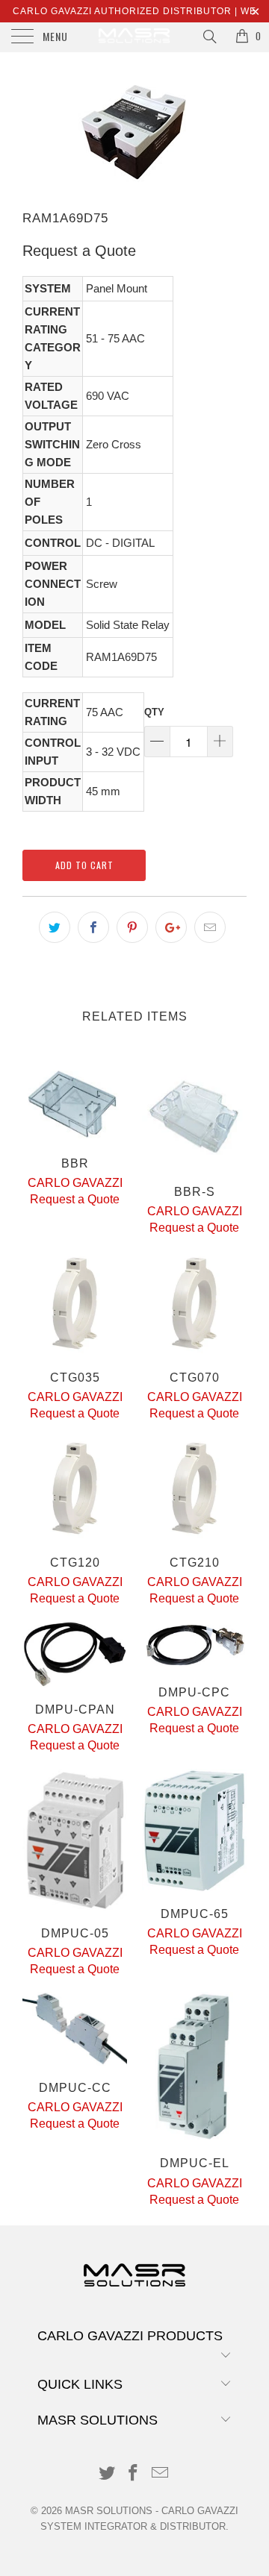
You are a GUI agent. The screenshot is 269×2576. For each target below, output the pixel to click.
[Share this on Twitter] (55, 927)
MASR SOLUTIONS (109, 2511)
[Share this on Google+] (171, 927)
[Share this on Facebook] (93, 927)
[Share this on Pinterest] (132, 927)
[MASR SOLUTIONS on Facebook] (134, 2474)
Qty (154, 712)
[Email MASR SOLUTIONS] (161, 2474)
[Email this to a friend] (210, 927)
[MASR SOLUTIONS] (134, 37)
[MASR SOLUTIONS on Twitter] (107, 2474)
